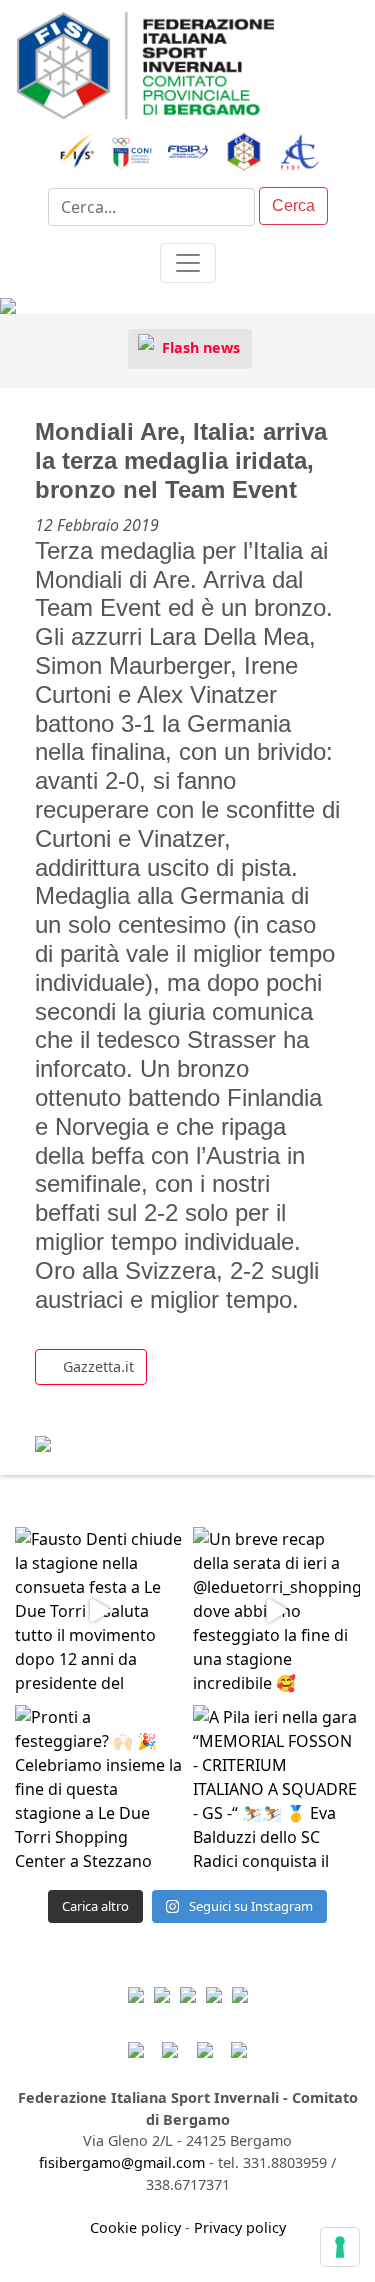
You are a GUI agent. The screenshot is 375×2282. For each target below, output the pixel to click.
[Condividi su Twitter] (109, 1435)
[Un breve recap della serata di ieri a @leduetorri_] (277, 1611)
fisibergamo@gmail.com (122, 2162)
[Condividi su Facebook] (70, 1435)
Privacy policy (240, 2227)
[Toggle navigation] (188, 263)
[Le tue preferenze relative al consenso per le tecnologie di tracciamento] (340, 2247)
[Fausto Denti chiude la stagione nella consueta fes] (99, 1611)
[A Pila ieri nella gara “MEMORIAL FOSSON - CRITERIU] (277, 1789)
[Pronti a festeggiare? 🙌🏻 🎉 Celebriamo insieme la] (99, 1789)
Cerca (293, 205)
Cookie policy (135, 2227)
